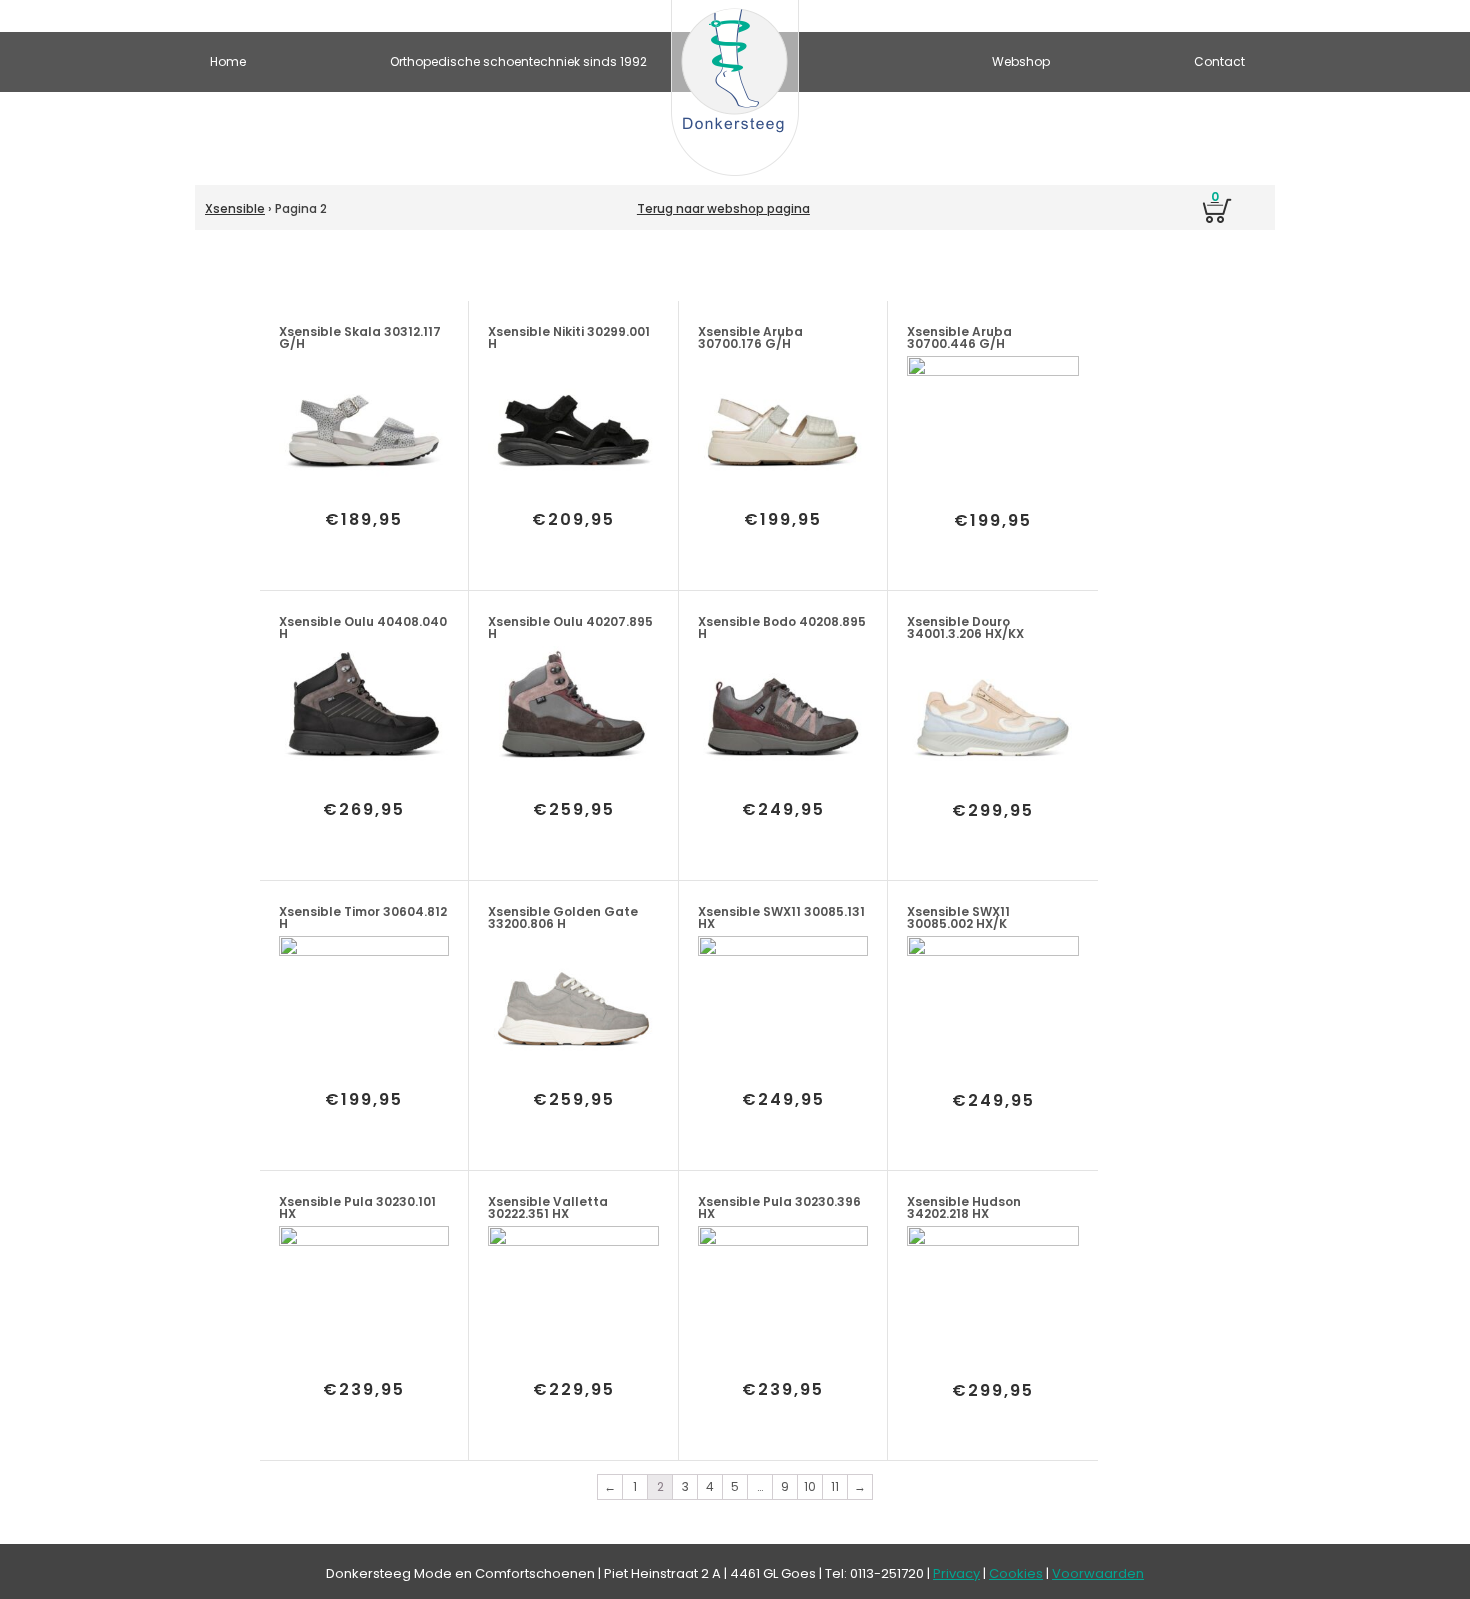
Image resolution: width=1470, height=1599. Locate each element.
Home (228, 61)
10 (810, 1486)
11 (835, 1486)
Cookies (1016, 1573)
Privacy (956, 1573)
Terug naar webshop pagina (723, 208)
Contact (1219, 61)
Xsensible (235, 208)
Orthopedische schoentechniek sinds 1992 (518, 61)
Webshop (1021, 61)
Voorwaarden (1098, 1573)
